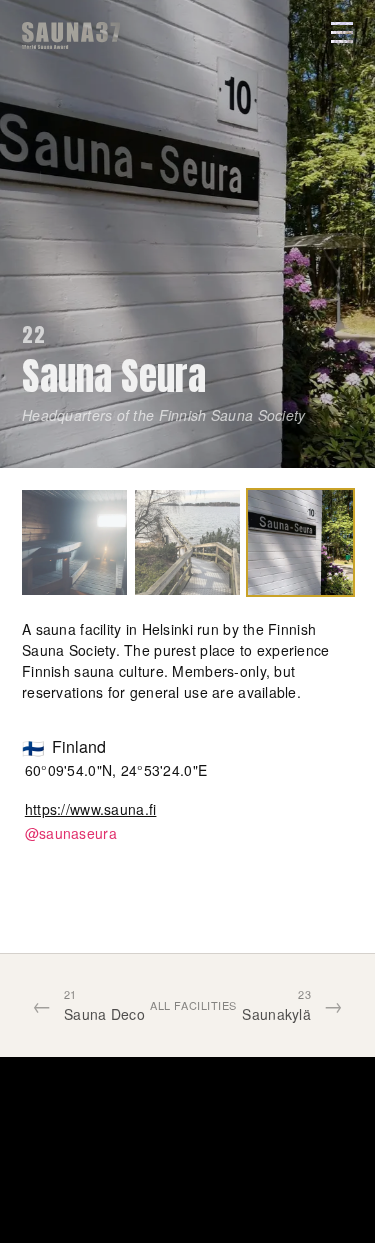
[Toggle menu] (342, 32)
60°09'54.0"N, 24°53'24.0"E (116, 770)
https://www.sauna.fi (91, 809)
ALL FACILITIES (193, 1005)
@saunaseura (71, 833)
